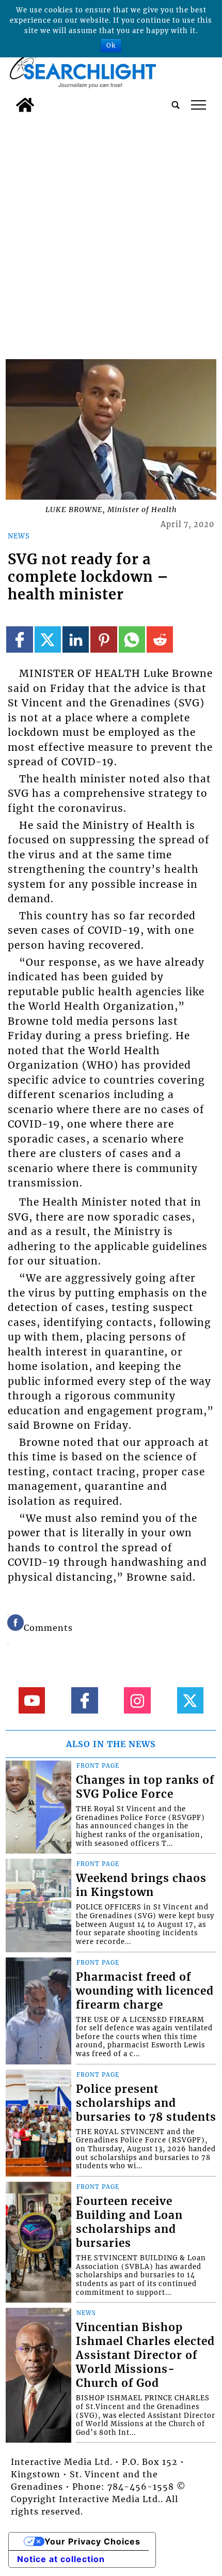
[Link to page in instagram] (137, 1700)
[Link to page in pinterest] (104, 639)
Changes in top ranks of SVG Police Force (145, 1787)
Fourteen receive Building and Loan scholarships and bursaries (129, 2222)
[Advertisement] (111, 234)
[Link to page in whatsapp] (132, 639)
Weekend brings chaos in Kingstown (141, 1885)
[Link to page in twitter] (48, 639)
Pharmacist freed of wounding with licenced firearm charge (145, 1991)
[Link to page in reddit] (160, 639)
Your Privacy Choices (92, 2541)
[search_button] (176, 105)
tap (199, 105)
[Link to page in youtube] (32, 1700)
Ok (111, 45)
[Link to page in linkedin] (76, 639)
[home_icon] (25, 105)
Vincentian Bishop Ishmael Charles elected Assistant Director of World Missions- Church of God (145, 2355)
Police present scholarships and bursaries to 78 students (146, 2103)
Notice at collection (61, 2559)
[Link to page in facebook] (19, 639)
